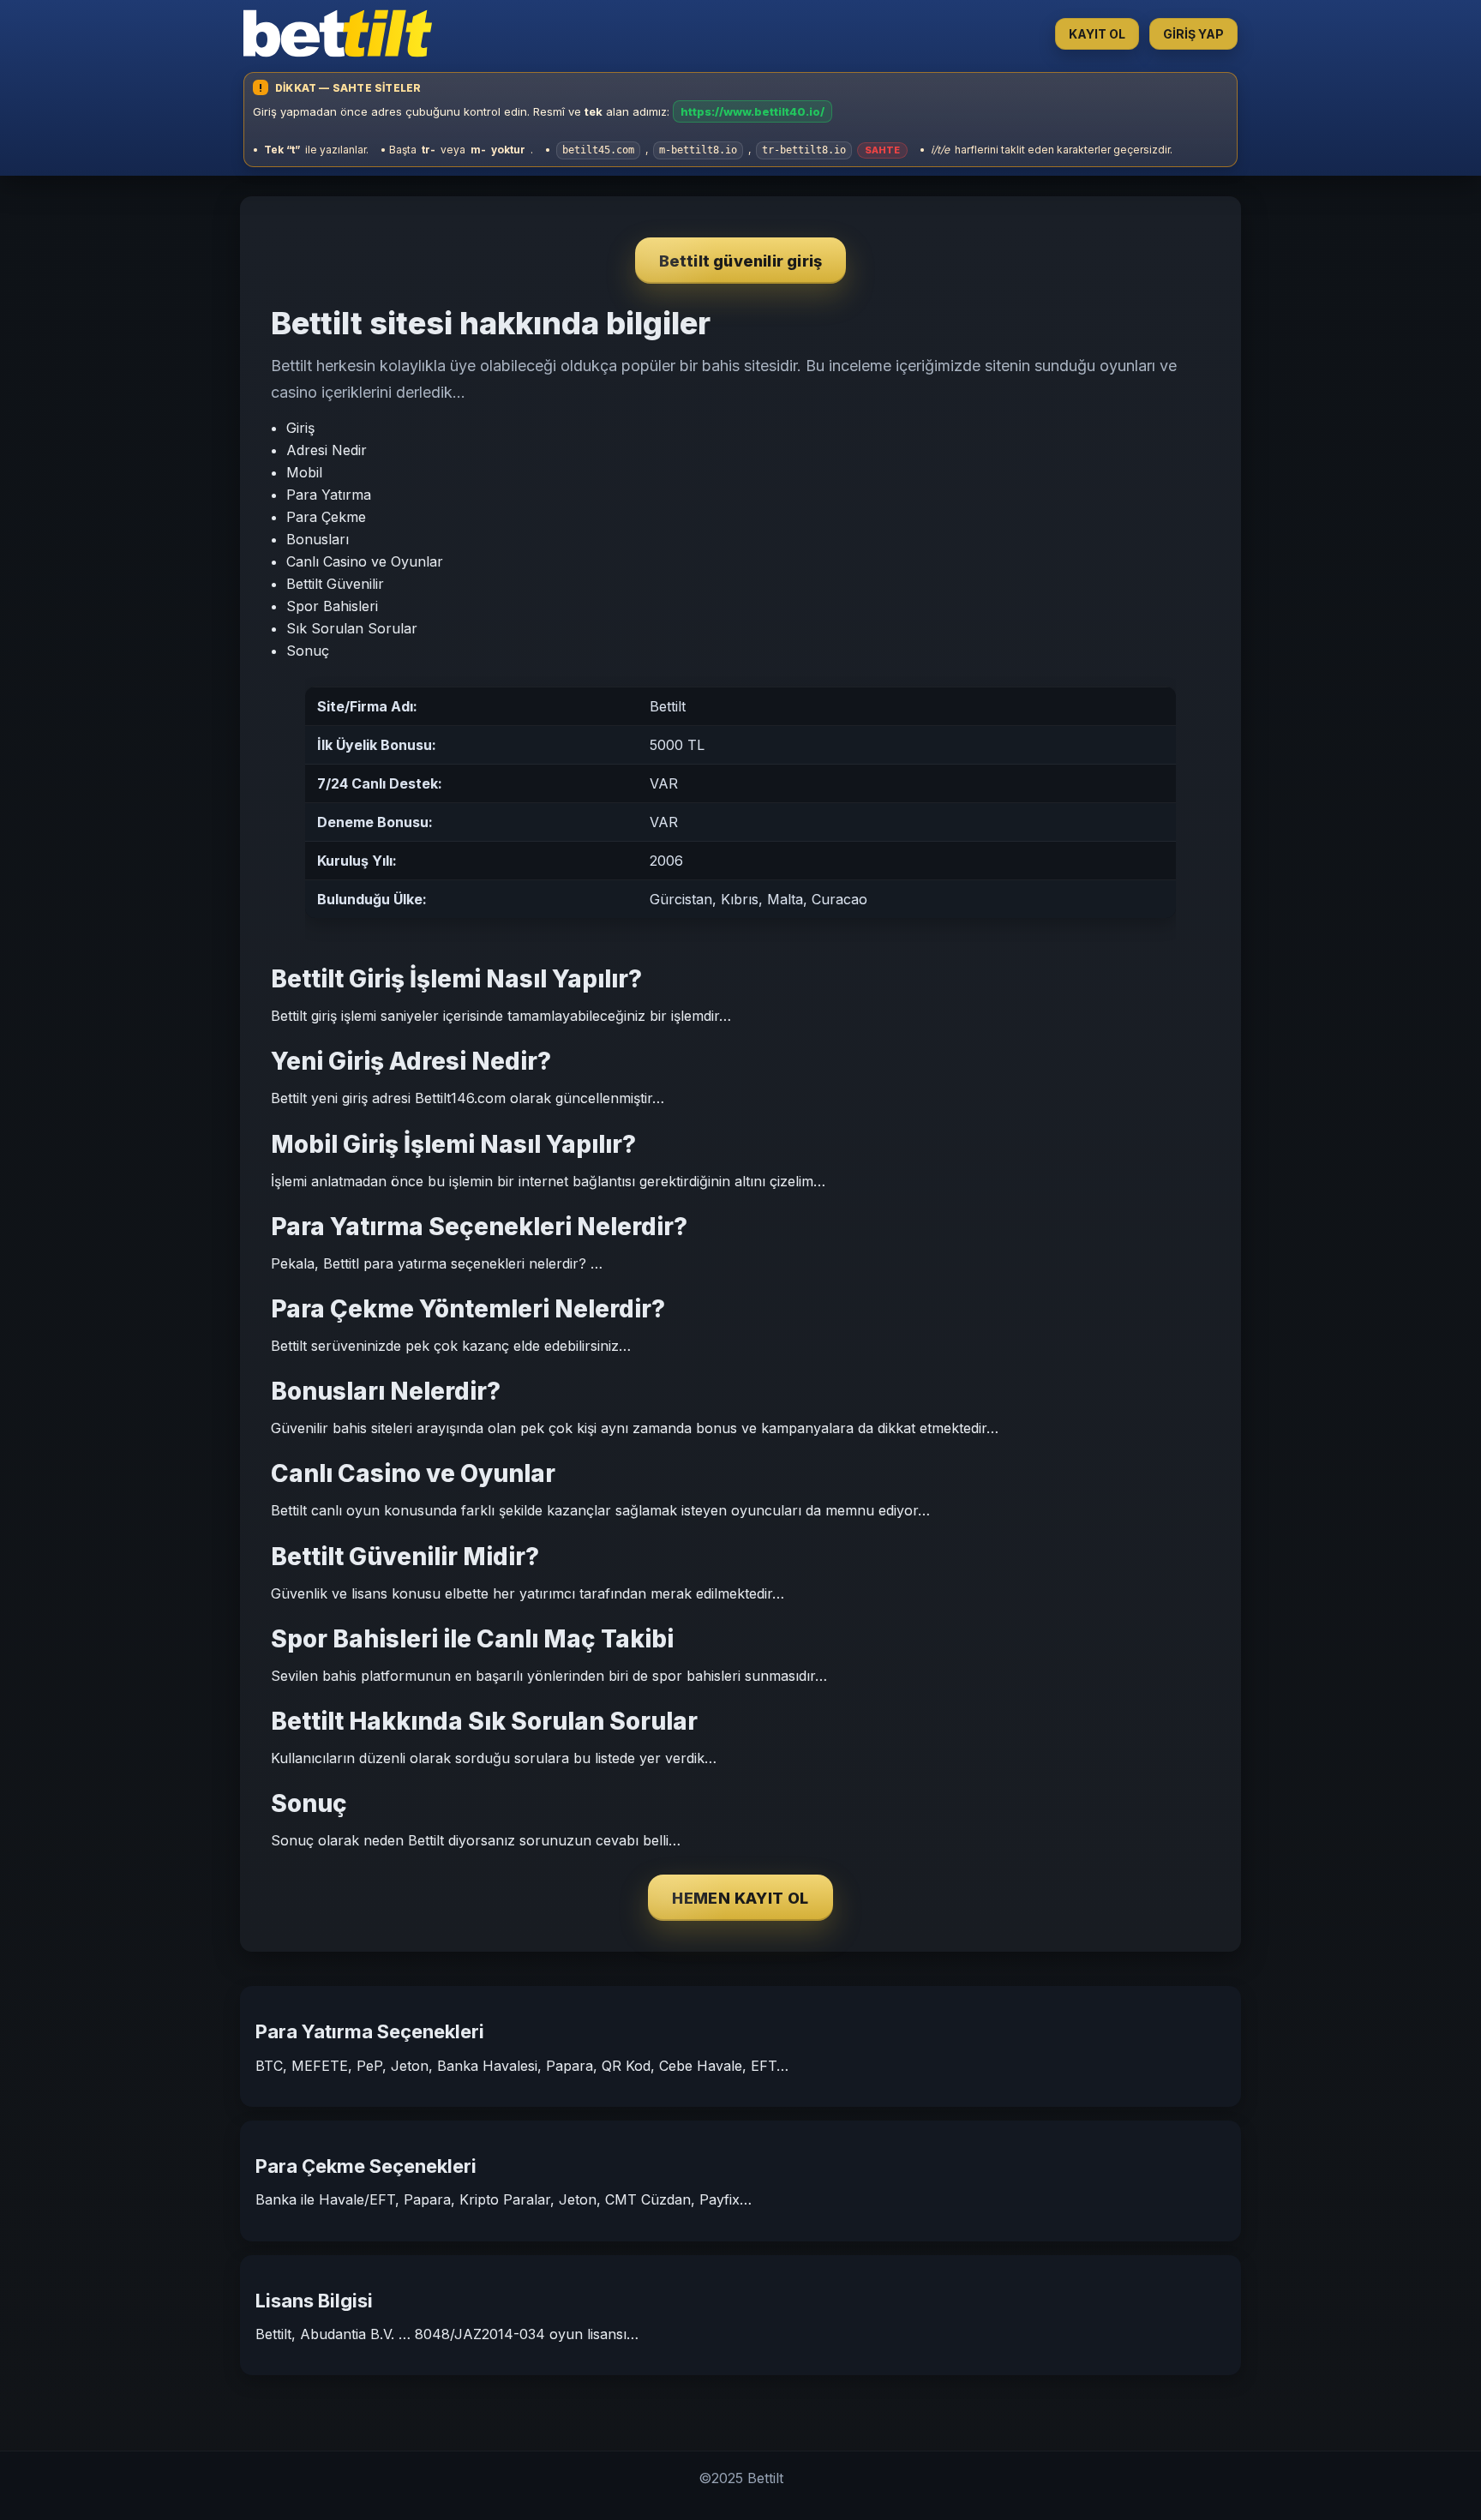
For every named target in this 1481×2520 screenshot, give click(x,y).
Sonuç (308, 651)
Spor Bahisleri (332, 606)
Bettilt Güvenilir (335, 584)
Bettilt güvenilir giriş (741, 261)
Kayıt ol (1097, 34)
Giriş (300, 428)
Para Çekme (326, 517)
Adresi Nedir (327, 450)
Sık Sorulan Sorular (352, 628)
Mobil (304, 472)
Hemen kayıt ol (740, 1898)
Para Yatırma (329, 495)
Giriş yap (1193, 34)
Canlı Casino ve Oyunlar (365, 561)
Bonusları (318, 539)
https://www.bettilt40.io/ (752, 111)
